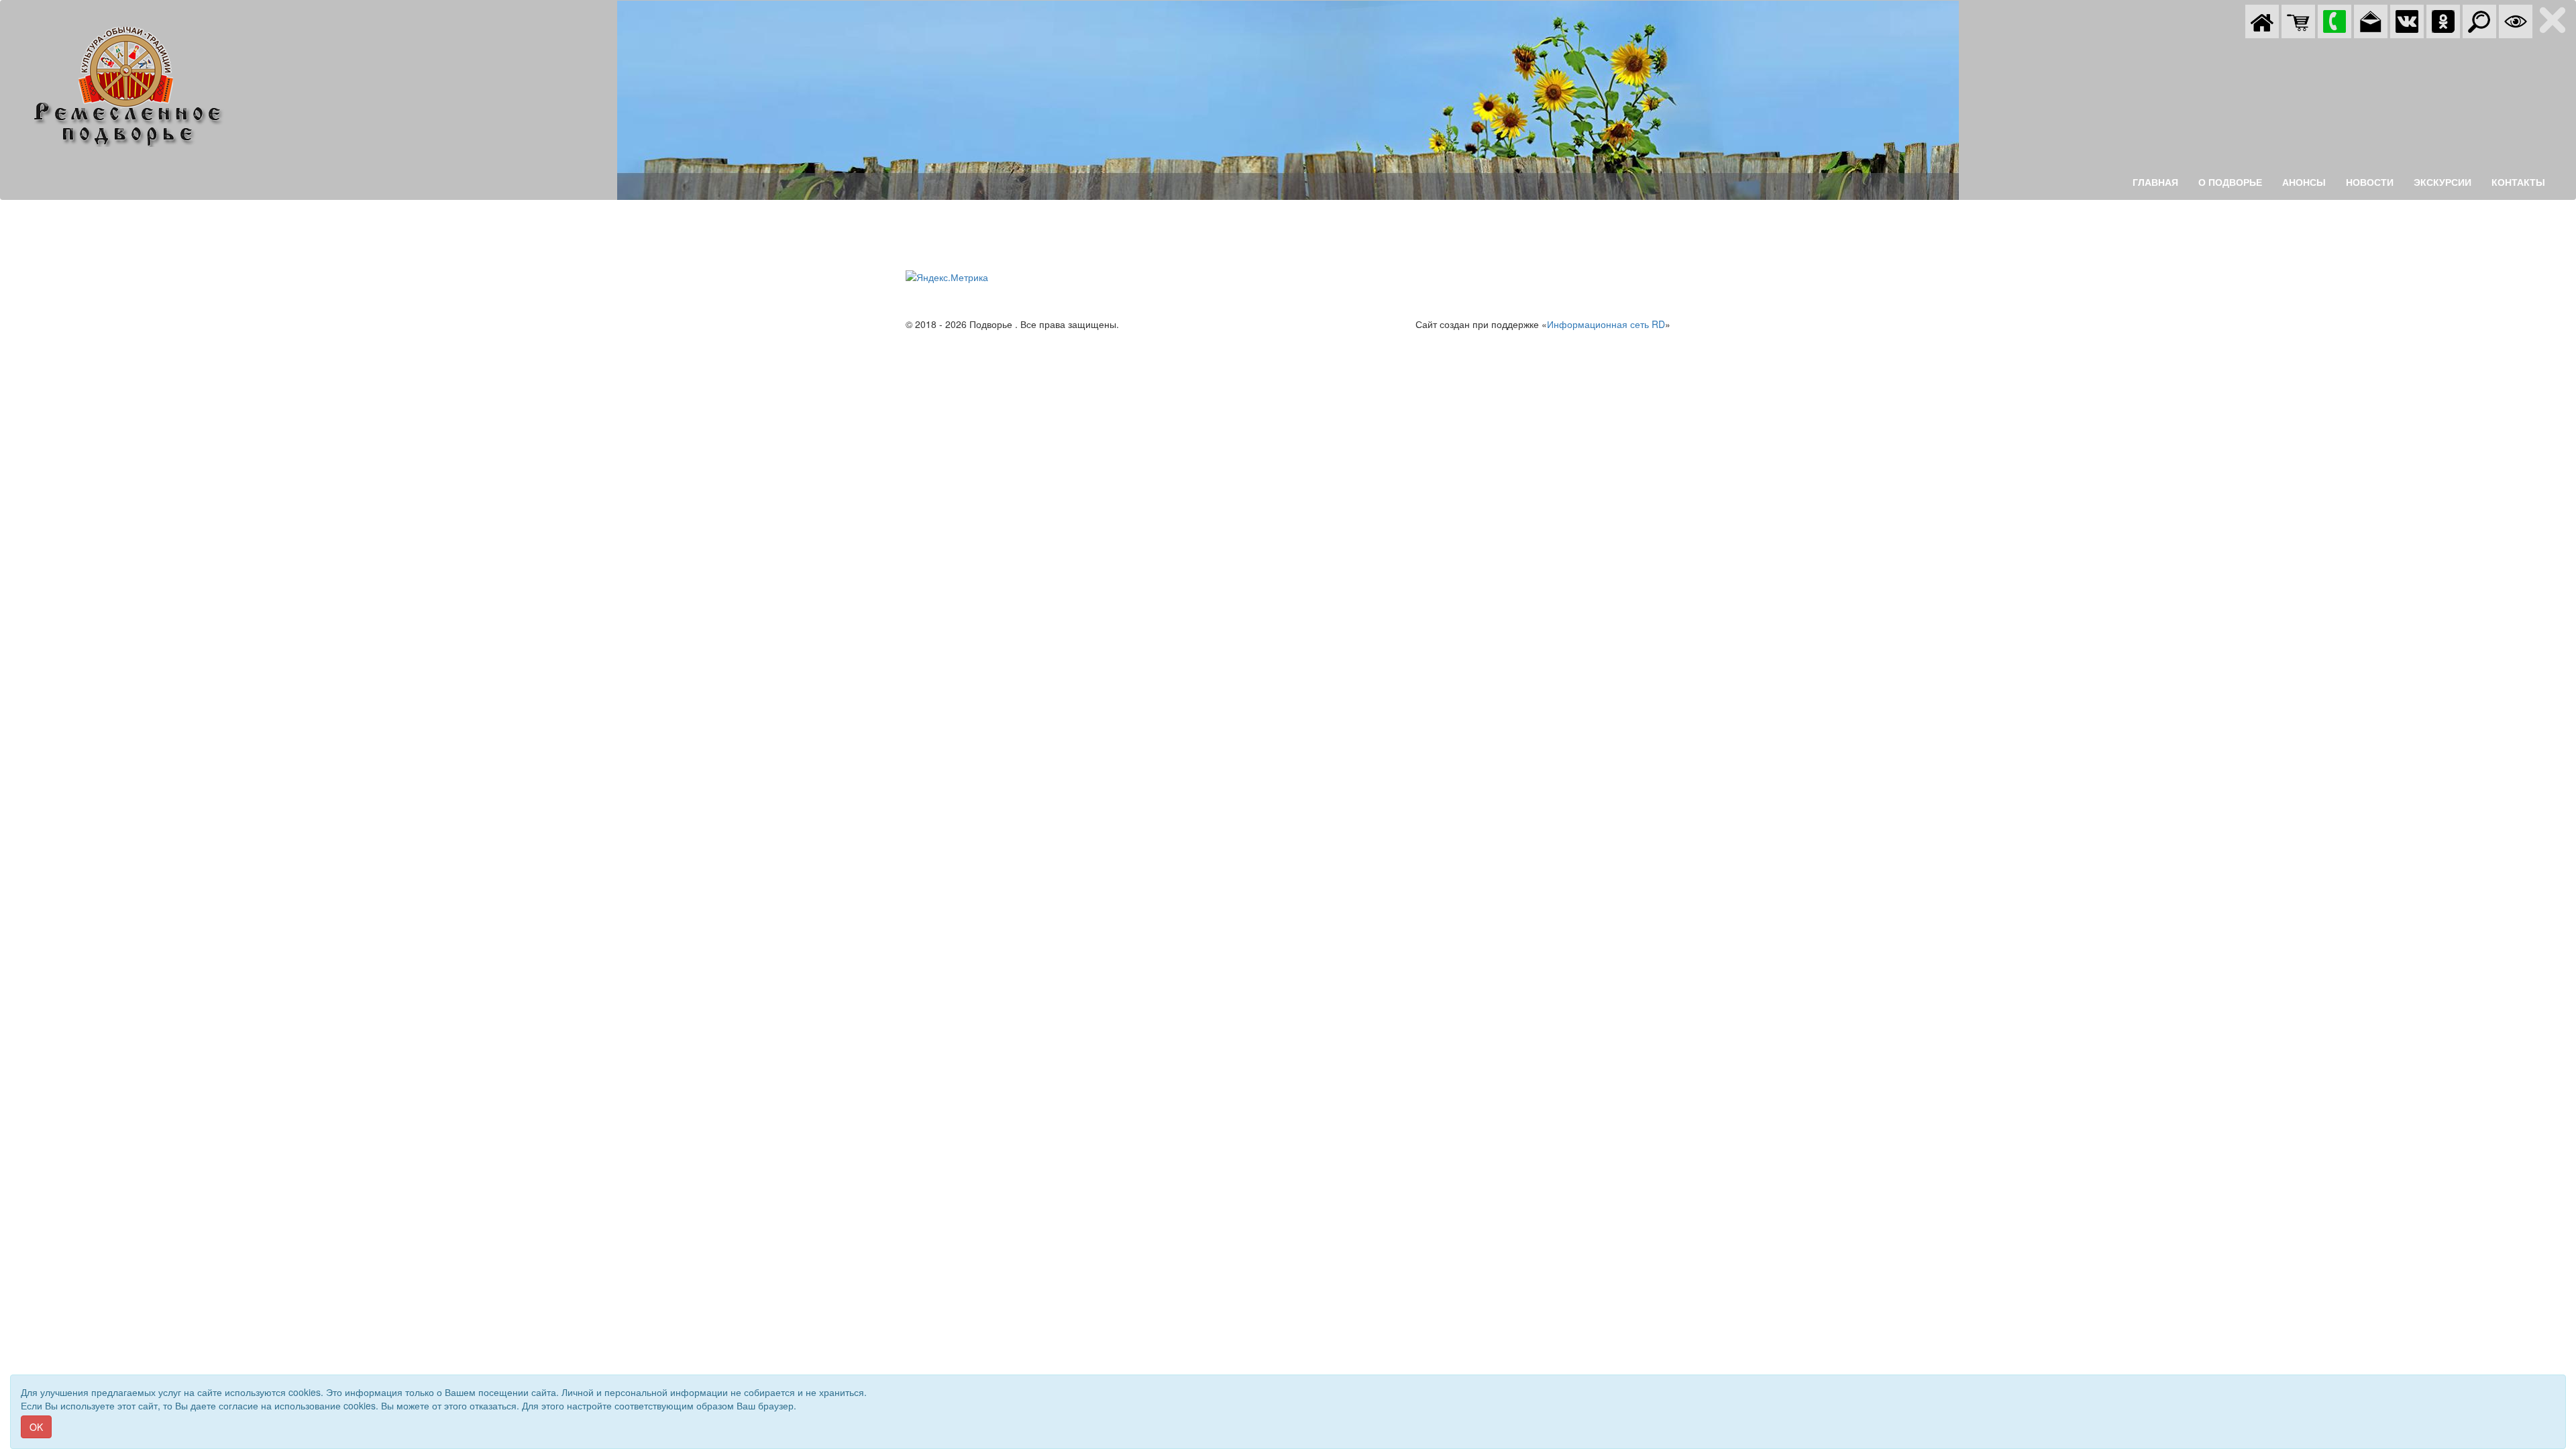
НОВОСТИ (2370, 182)
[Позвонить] (2334, 20)
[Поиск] (2479, 20)
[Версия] (2516, 20)
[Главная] (2262, 20)
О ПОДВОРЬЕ (2230, 182)
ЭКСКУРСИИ (2443, 182)
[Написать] (2371, 20)
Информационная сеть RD (1606, 324)
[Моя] (2298, 20)
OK (36, 1427)
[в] (2407, 20)
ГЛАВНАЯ (2155, 182)
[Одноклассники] (2443, 20)
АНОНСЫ (2304, 182)
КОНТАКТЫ (2518, 182)
